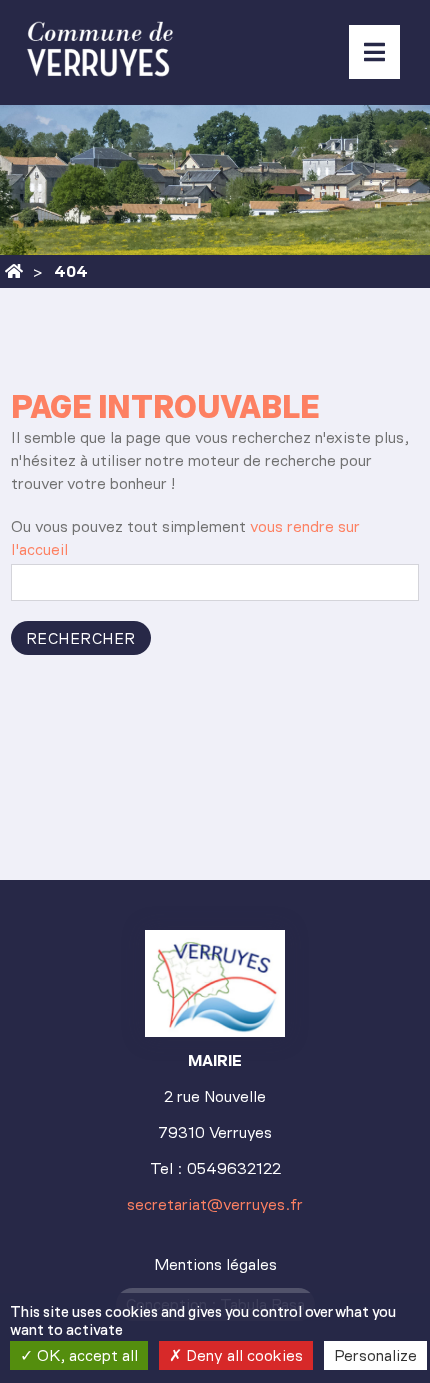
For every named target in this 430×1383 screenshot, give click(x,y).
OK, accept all (85, 1355)
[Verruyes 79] (14, 271)
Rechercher (81, 638)
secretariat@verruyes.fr (215, 1204)
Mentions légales (215, 1264)
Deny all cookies (242, 1355)
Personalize (375, 1355)
